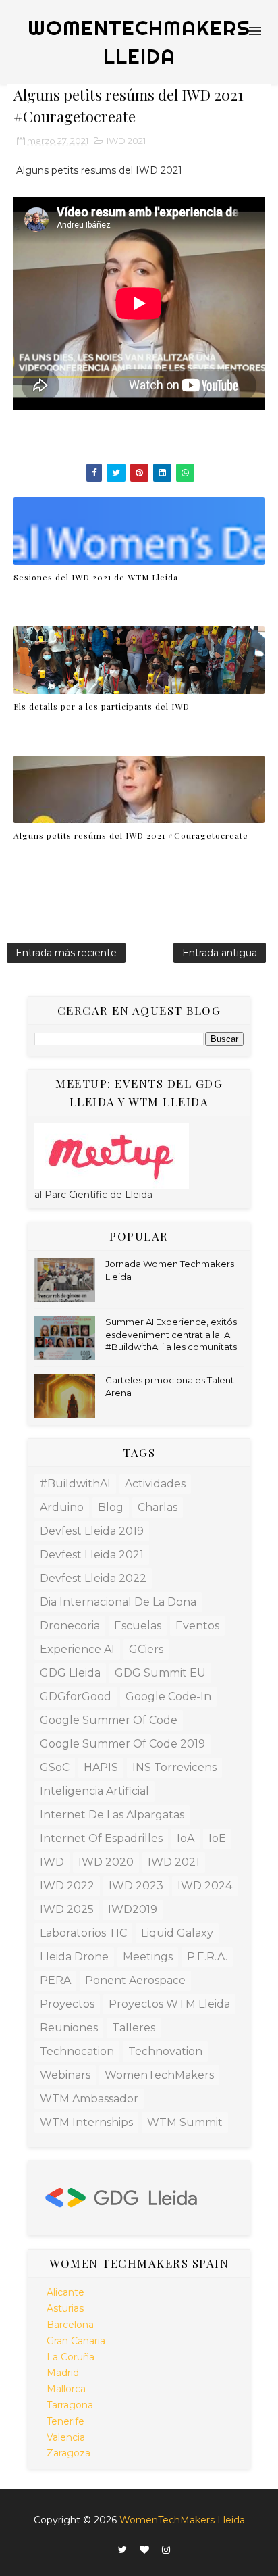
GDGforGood (76, 1696)
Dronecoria (70, 1626)
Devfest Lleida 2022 (93, 1578)
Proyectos (67, 2004)
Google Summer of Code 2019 (122, 1744)
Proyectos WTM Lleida (169, 2004)
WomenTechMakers (159, 2075)
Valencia (66, 2437)
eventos (197, 1626)
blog (111, 1507)
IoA (186, 1838)
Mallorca (66, 2389)
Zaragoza (68, 2453)
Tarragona (70, 2405)
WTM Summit (185, 2122)
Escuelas (138, 1626)
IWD (52, 1862)
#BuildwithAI (75, 1484)
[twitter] (122, 2550)
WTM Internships (86, 2122)
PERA (55, 1980)
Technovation (165, 2051)
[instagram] (166, 2550)
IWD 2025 (67, 1909)
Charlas (158, 1507)
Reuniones (69, 2028)
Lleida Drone (74, 1957)
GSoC (55, 1767)
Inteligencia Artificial (94, 1791)
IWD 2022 (67, 1886)
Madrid (63, 2373)
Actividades (155, 1484)
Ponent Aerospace (135, 1980)
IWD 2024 (205, 1886)
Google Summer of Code (109, 1720)
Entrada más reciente (66, 953)
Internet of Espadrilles (101, 1838)
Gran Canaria (76, 2341)
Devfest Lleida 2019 (92, 1531)
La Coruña (71, 2357)
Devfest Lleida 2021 (92, 1555)
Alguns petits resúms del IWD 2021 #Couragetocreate (131, 835)
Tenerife (65, 2421)
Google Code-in (168, 1696)
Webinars (65, 2075)
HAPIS (101, 1767)
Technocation (77, 2051)
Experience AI (77, 1649)
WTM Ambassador (89, 2099)
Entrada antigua (220, 953)
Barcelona (70, 2325)
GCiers (146, 1649)
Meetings (148, 1957)
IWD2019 (133, 1909)
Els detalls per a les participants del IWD (102, 706)
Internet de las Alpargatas (112, 1815)
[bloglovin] (144, 2550)
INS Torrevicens (174, 1767)
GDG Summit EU (160, 1673)
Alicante (65, 2292)
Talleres (134, 2028)
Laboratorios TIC (83, 1933)
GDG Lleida (70, 1673)
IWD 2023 (136, 1886)
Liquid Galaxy (177, 1933)
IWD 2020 (106, 1862)
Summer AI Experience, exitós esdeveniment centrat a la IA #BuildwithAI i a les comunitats (171, 1334)
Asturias (65, 2308)
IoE (217, 1838)
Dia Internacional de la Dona (118, 1602)
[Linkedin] (105, 2546)
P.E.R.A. (207, 1957)
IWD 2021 (126, 141)
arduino (62, 1507)
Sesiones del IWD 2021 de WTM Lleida (96, 577)
